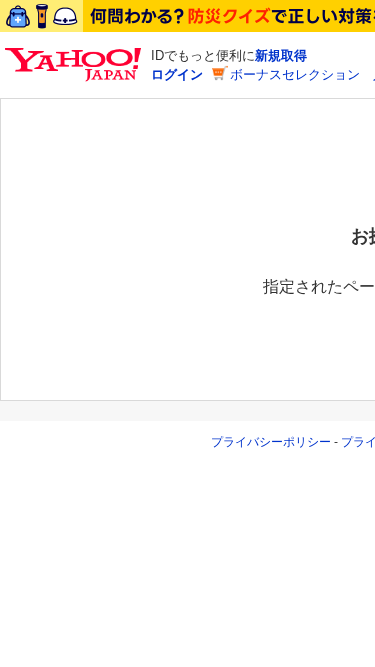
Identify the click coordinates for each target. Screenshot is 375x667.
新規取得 (281, 55)
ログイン (177, 74)
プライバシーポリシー (271, 442)
